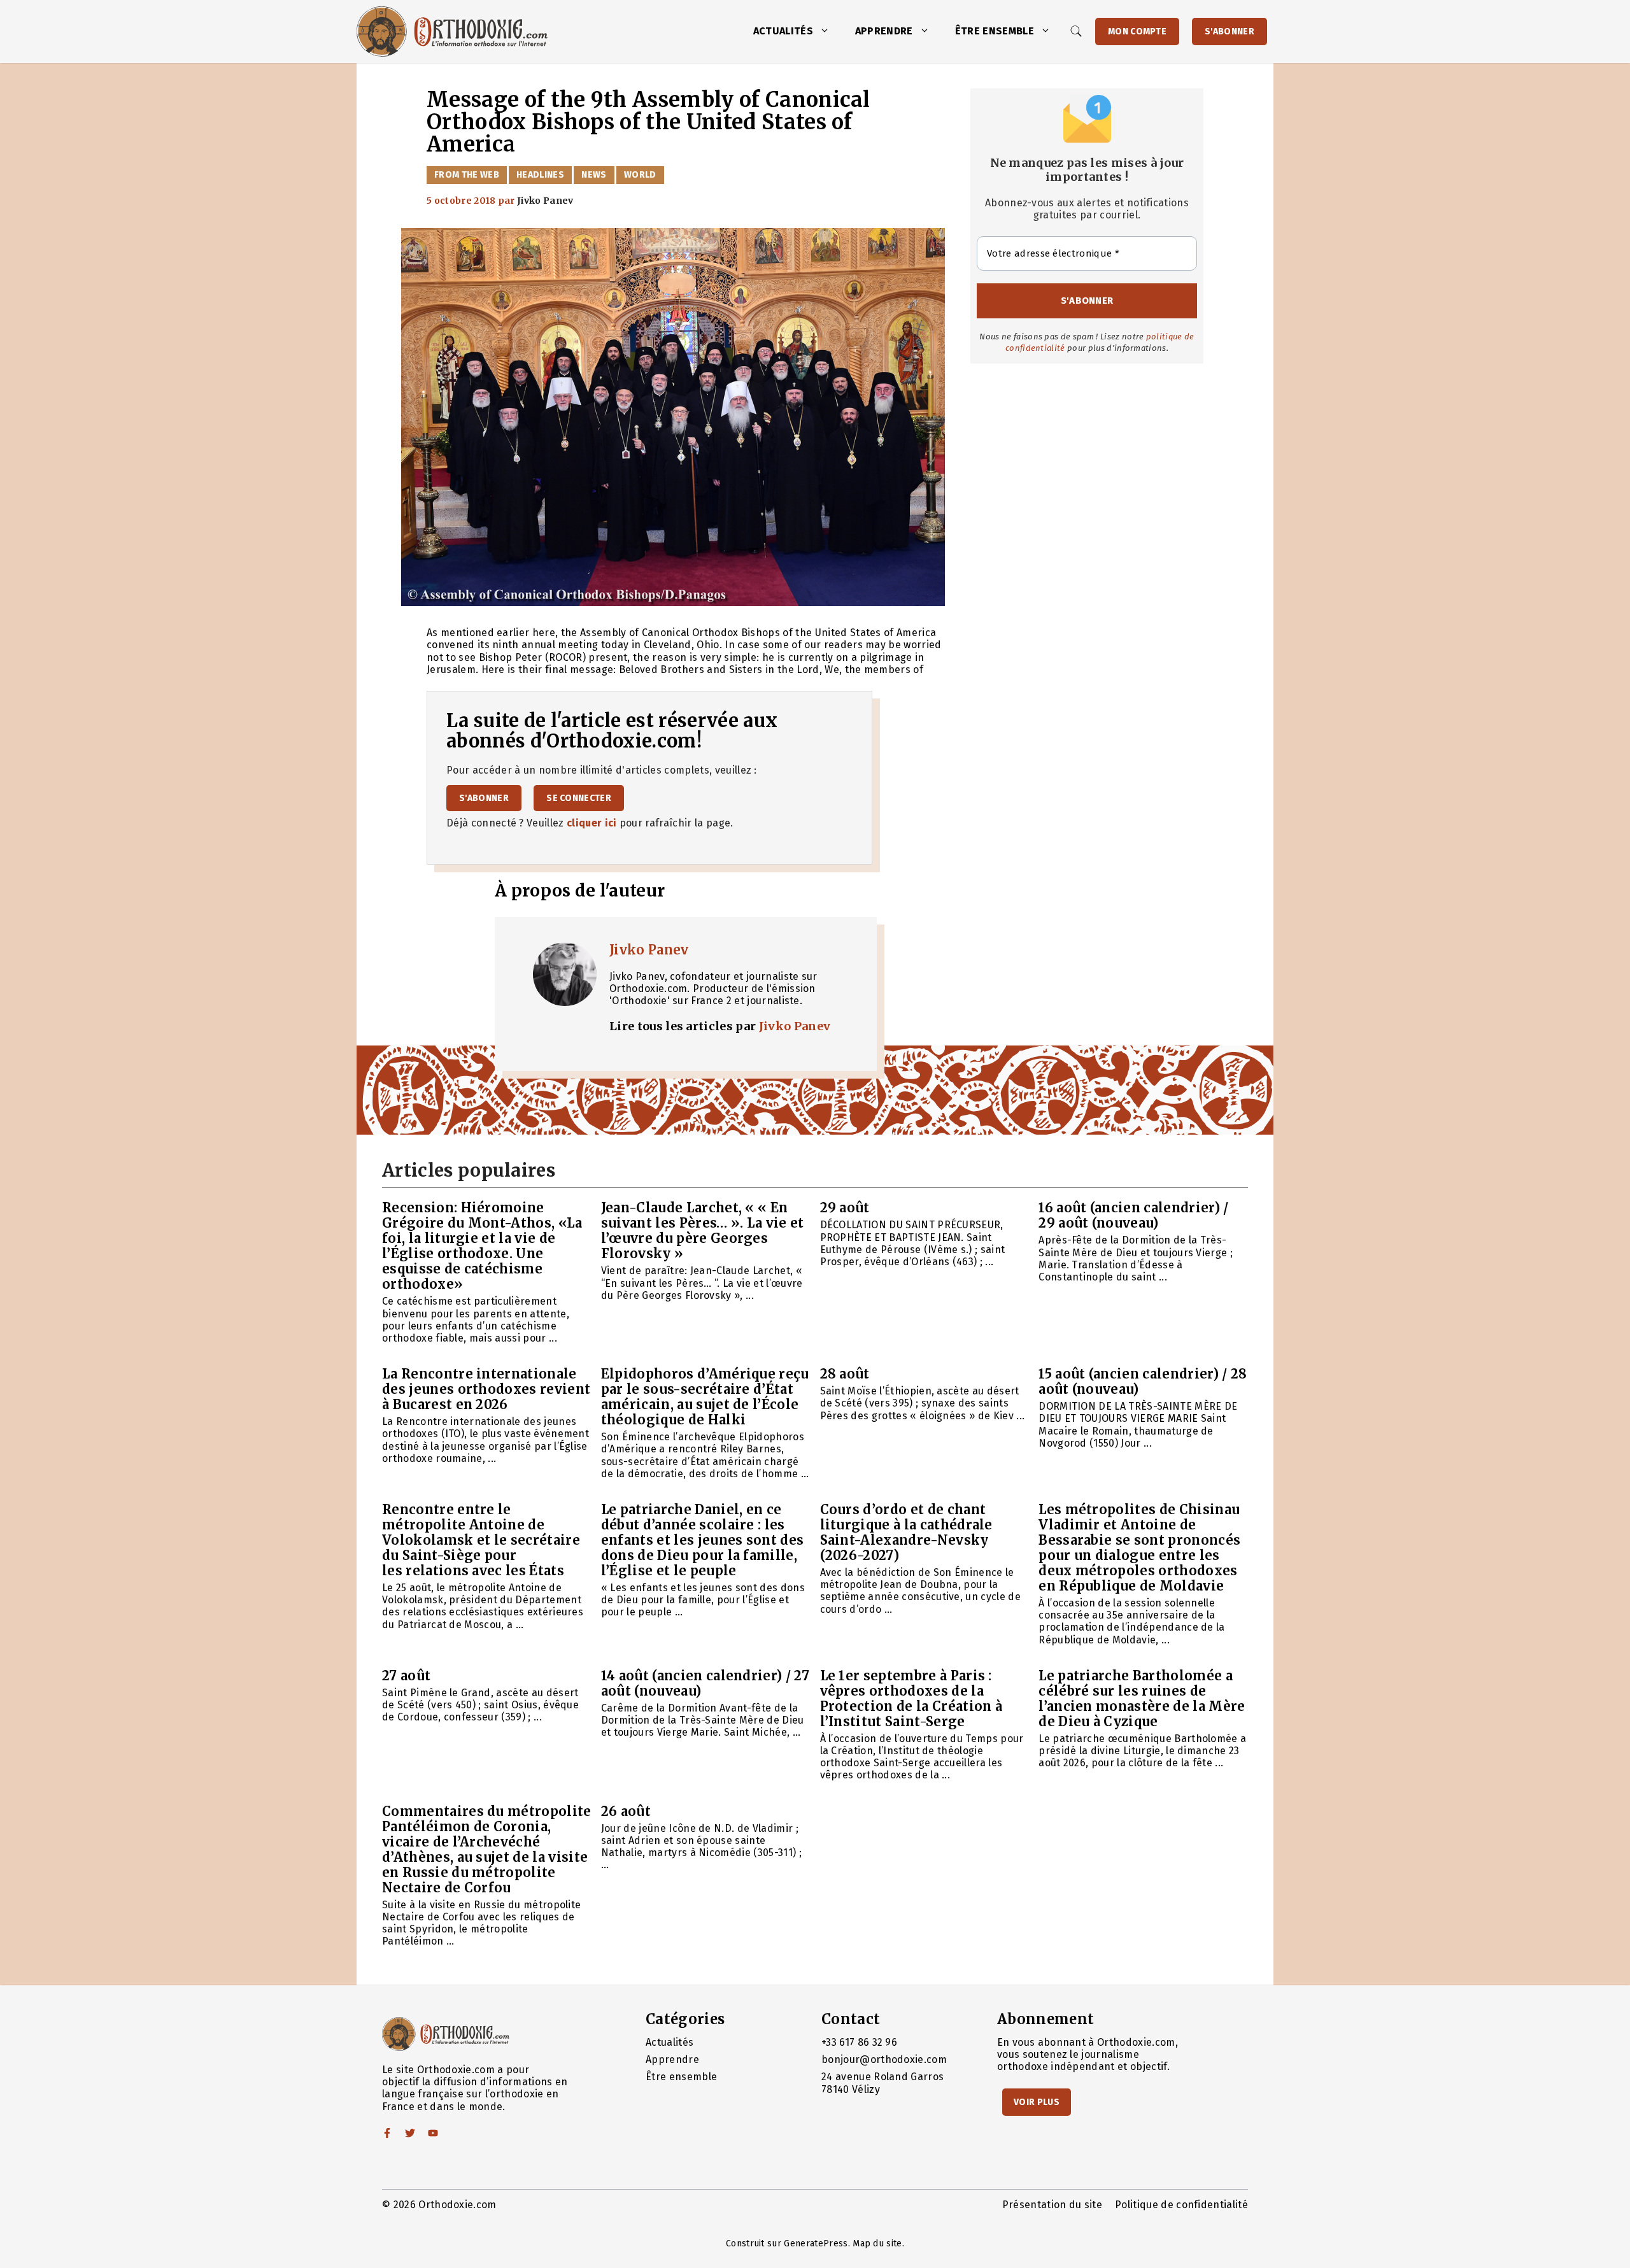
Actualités (783, 31)
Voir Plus (1037, 2102)
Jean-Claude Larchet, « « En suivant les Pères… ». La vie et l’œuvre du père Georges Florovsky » (703, 1230)
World (640, 175)
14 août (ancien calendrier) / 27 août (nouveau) (705, 1683)
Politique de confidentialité (1181, 2205)
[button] (828, 31)
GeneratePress (816, 2243)
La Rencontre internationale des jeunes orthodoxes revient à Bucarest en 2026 (486, 1389)
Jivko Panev (649, 950)
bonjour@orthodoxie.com (884, 2059)
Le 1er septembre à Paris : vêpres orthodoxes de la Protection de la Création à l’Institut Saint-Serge (911, 1698)
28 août (845, 1374)
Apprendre (884, 31)
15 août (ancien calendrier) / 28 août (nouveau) (1143, 1381)
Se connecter (579, 798)
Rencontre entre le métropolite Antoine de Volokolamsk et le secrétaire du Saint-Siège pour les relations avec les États (481, 1540)
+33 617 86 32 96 (859, 2042)
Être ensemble (995, 31)
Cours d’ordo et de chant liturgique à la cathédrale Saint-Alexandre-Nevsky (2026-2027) (906, 1532)
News (594, 175)
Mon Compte (1137, 32)
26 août (626, 1811)
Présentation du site (1052, 2205)
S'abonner (1230, 32)
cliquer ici (592, 823)
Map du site (877, 2243)
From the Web (467, 175)
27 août (406, 1676)
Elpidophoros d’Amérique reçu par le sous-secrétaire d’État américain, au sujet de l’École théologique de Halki (705, 1397)
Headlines (540, 175)
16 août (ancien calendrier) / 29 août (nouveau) (1133, 1215)
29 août (845, 1208)
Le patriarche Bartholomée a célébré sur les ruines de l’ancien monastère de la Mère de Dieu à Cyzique (1142, 1698)
